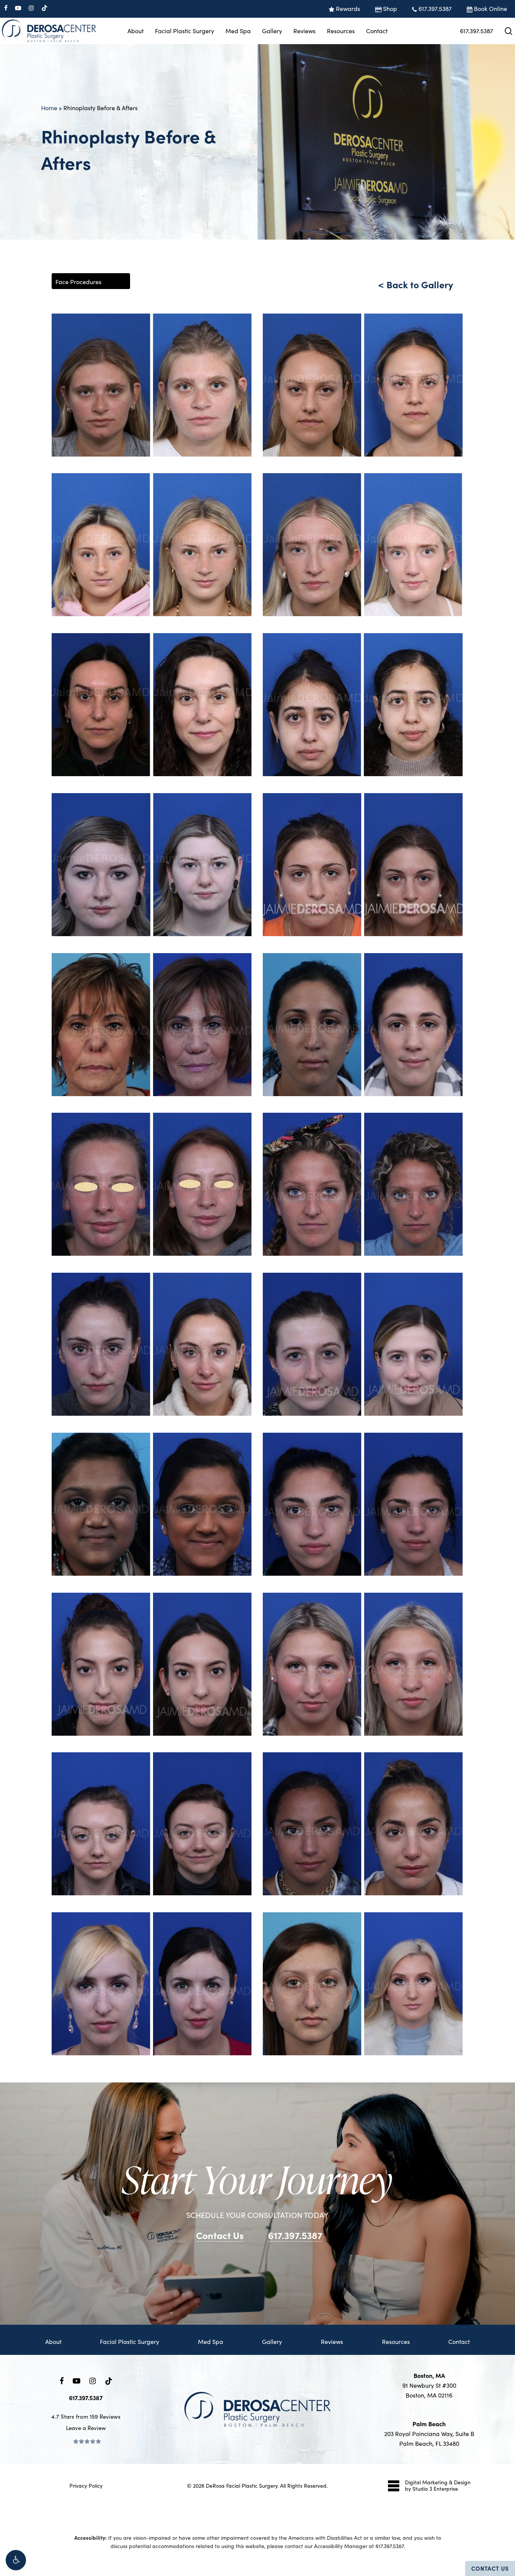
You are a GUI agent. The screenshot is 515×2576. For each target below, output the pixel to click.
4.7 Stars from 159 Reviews (86, 2416)
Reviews (332, 2341)
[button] (16, 2560)
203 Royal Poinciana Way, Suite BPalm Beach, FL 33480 (429, 2434)
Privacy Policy (86, 2486)
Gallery (272, 2341)
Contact (459, 2341)
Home (49, 108)
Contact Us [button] (220, 2235)
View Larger (130, 378)
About (53, 2341)
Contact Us (490, 2568)
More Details (172, 378)
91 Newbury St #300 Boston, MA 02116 (429, 2385)
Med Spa (211, 2341)
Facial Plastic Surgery (130, 2341)
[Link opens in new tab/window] (62, 2380)
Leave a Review (86, 2428)
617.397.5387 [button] (295, 2235)
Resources (396, 2341)
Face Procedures (78, 282)
